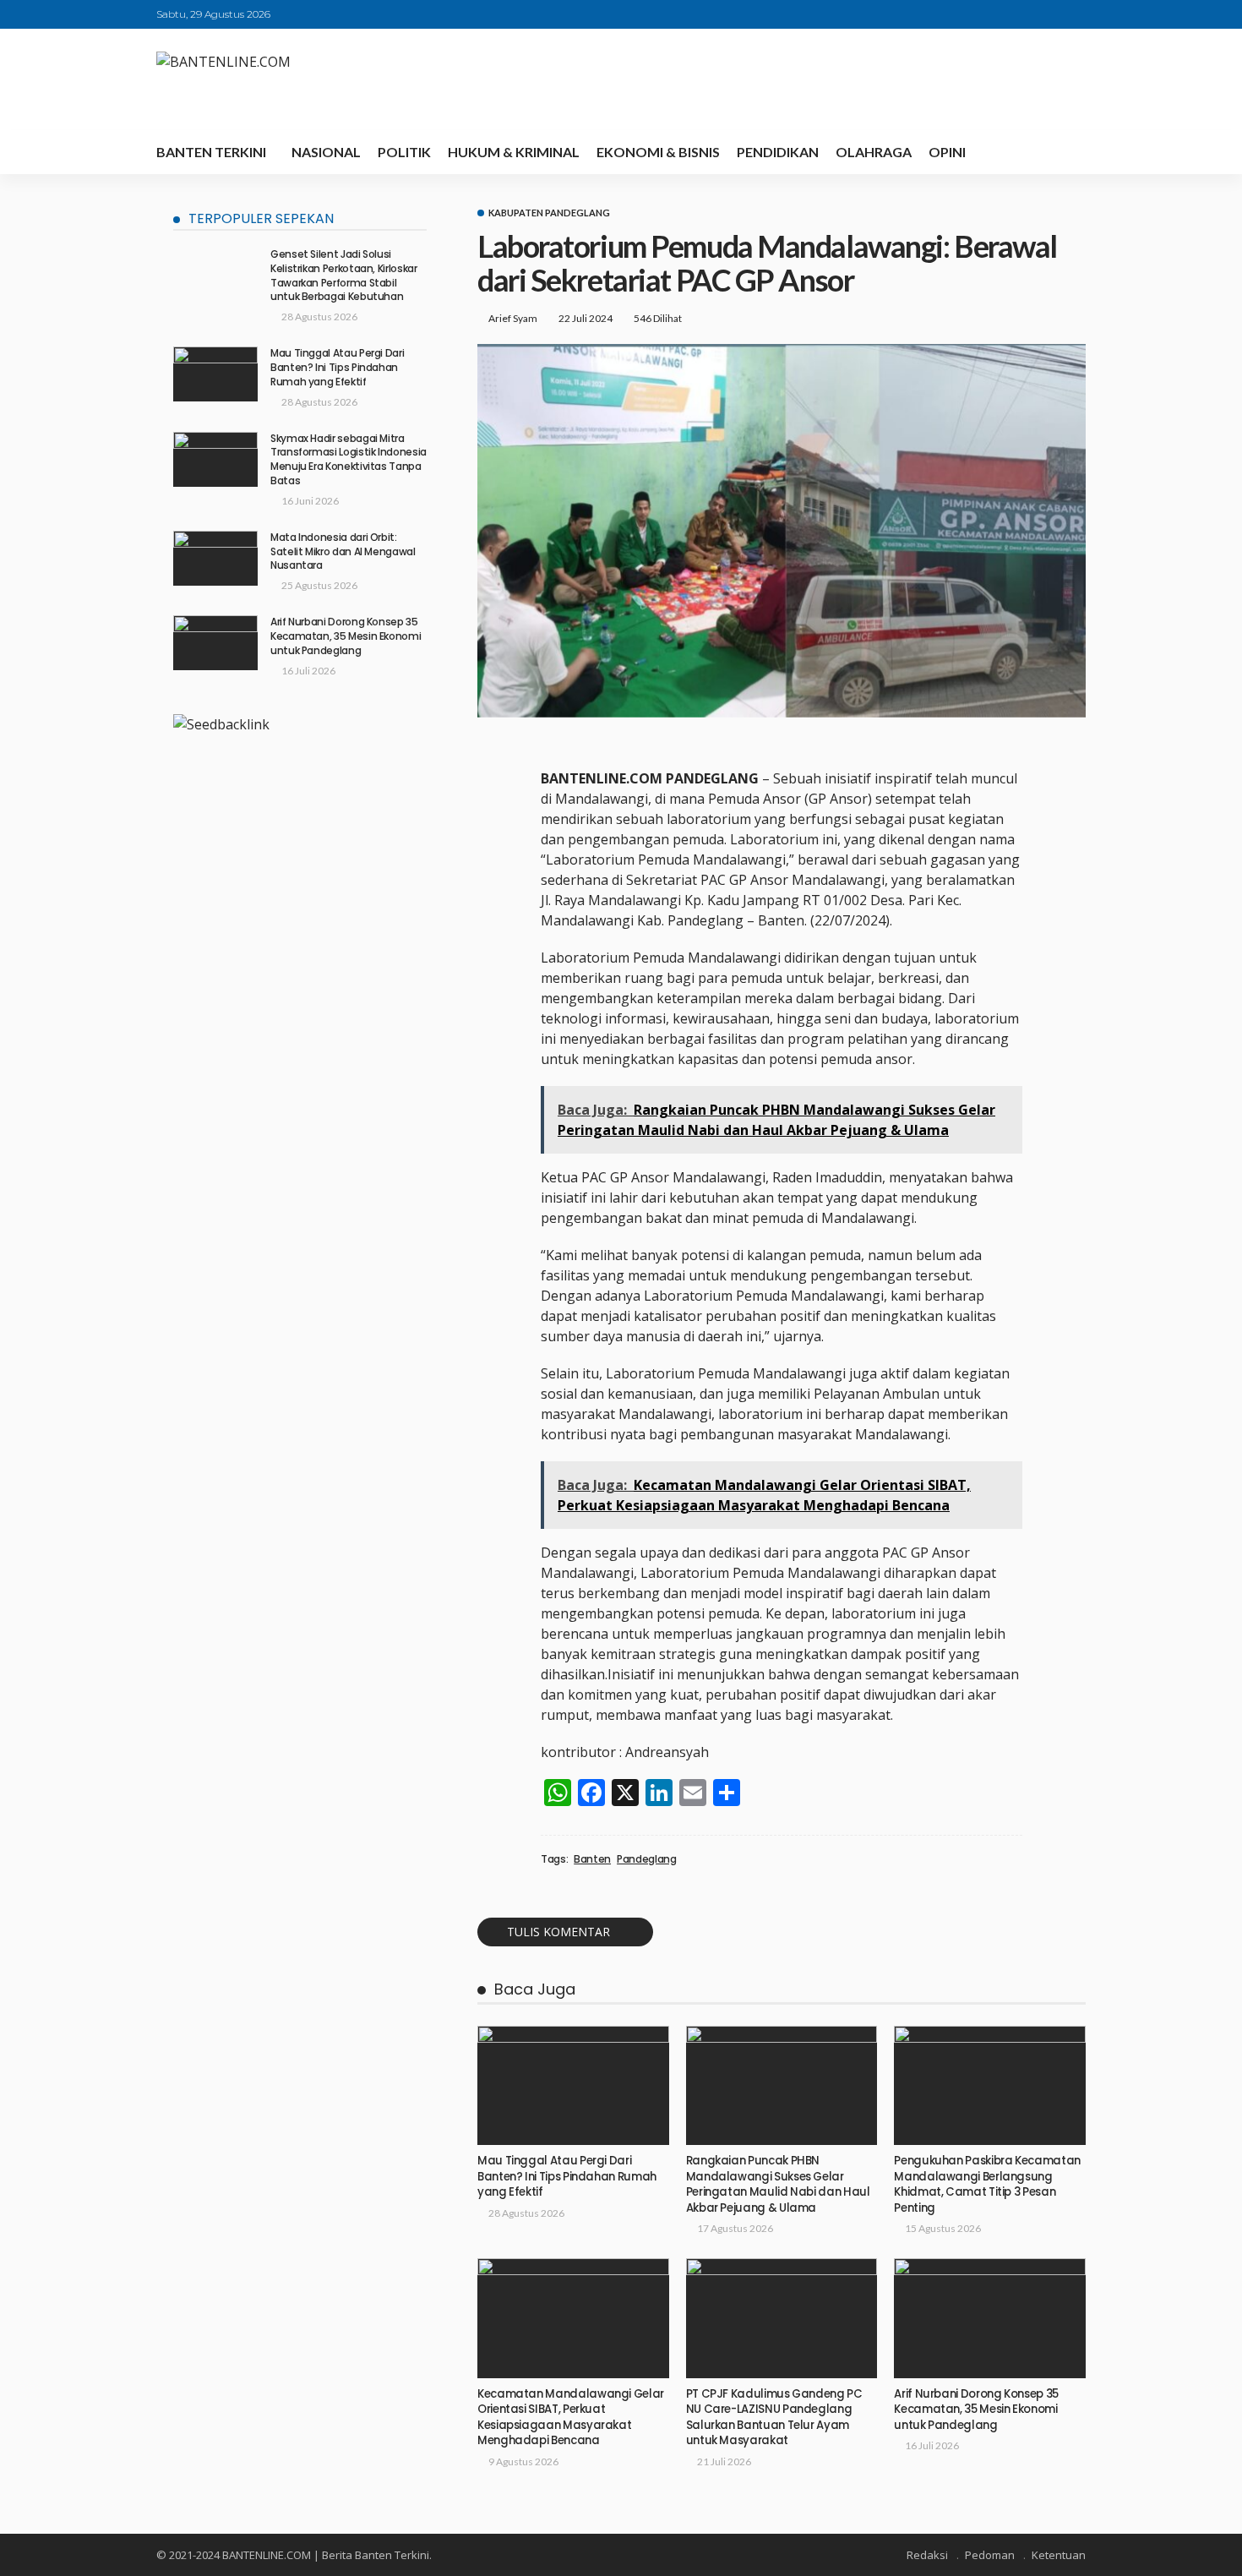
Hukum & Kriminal (514, 152)
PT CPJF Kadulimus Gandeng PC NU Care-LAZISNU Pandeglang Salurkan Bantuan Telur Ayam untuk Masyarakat (774, 2417)
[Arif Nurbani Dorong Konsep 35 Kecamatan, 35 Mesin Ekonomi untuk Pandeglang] (990, 2318)
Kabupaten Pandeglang (549, 213)
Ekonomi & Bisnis (658, 152)
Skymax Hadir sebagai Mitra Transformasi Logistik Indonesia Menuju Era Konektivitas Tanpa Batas (349, 459)
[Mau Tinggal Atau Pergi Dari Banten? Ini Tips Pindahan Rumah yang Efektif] (573, 2086)
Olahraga (874, 152)
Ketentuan (1059, 2555)
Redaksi (927, 2555)
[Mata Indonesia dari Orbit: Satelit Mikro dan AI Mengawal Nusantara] (215, 558)
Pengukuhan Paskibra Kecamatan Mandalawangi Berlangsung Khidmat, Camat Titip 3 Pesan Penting (987, 2184)
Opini (947, 152)
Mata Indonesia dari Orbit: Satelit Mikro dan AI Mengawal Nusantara (343, 551)
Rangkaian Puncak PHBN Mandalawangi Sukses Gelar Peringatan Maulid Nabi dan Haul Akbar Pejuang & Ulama (778, 2184)
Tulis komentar (558, 1932)
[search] (1064, 152)
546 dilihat (658, 318)
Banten (592, 1859)
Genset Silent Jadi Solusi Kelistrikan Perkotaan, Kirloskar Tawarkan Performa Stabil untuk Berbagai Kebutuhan (343, 275)
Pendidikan (778, 152)
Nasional (326, 152)
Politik (404, 152)
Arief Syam (513, 318)
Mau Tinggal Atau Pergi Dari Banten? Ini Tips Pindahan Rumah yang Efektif (567, 2176)
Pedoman (990, 2555)
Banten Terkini (211, 152)
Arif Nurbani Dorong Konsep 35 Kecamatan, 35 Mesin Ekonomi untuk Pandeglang (976, 2410)
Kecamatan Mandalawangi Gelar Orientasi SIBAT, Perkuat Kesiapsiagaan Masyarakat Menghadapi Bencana (571, 2417)
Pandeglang (646, 1859)
